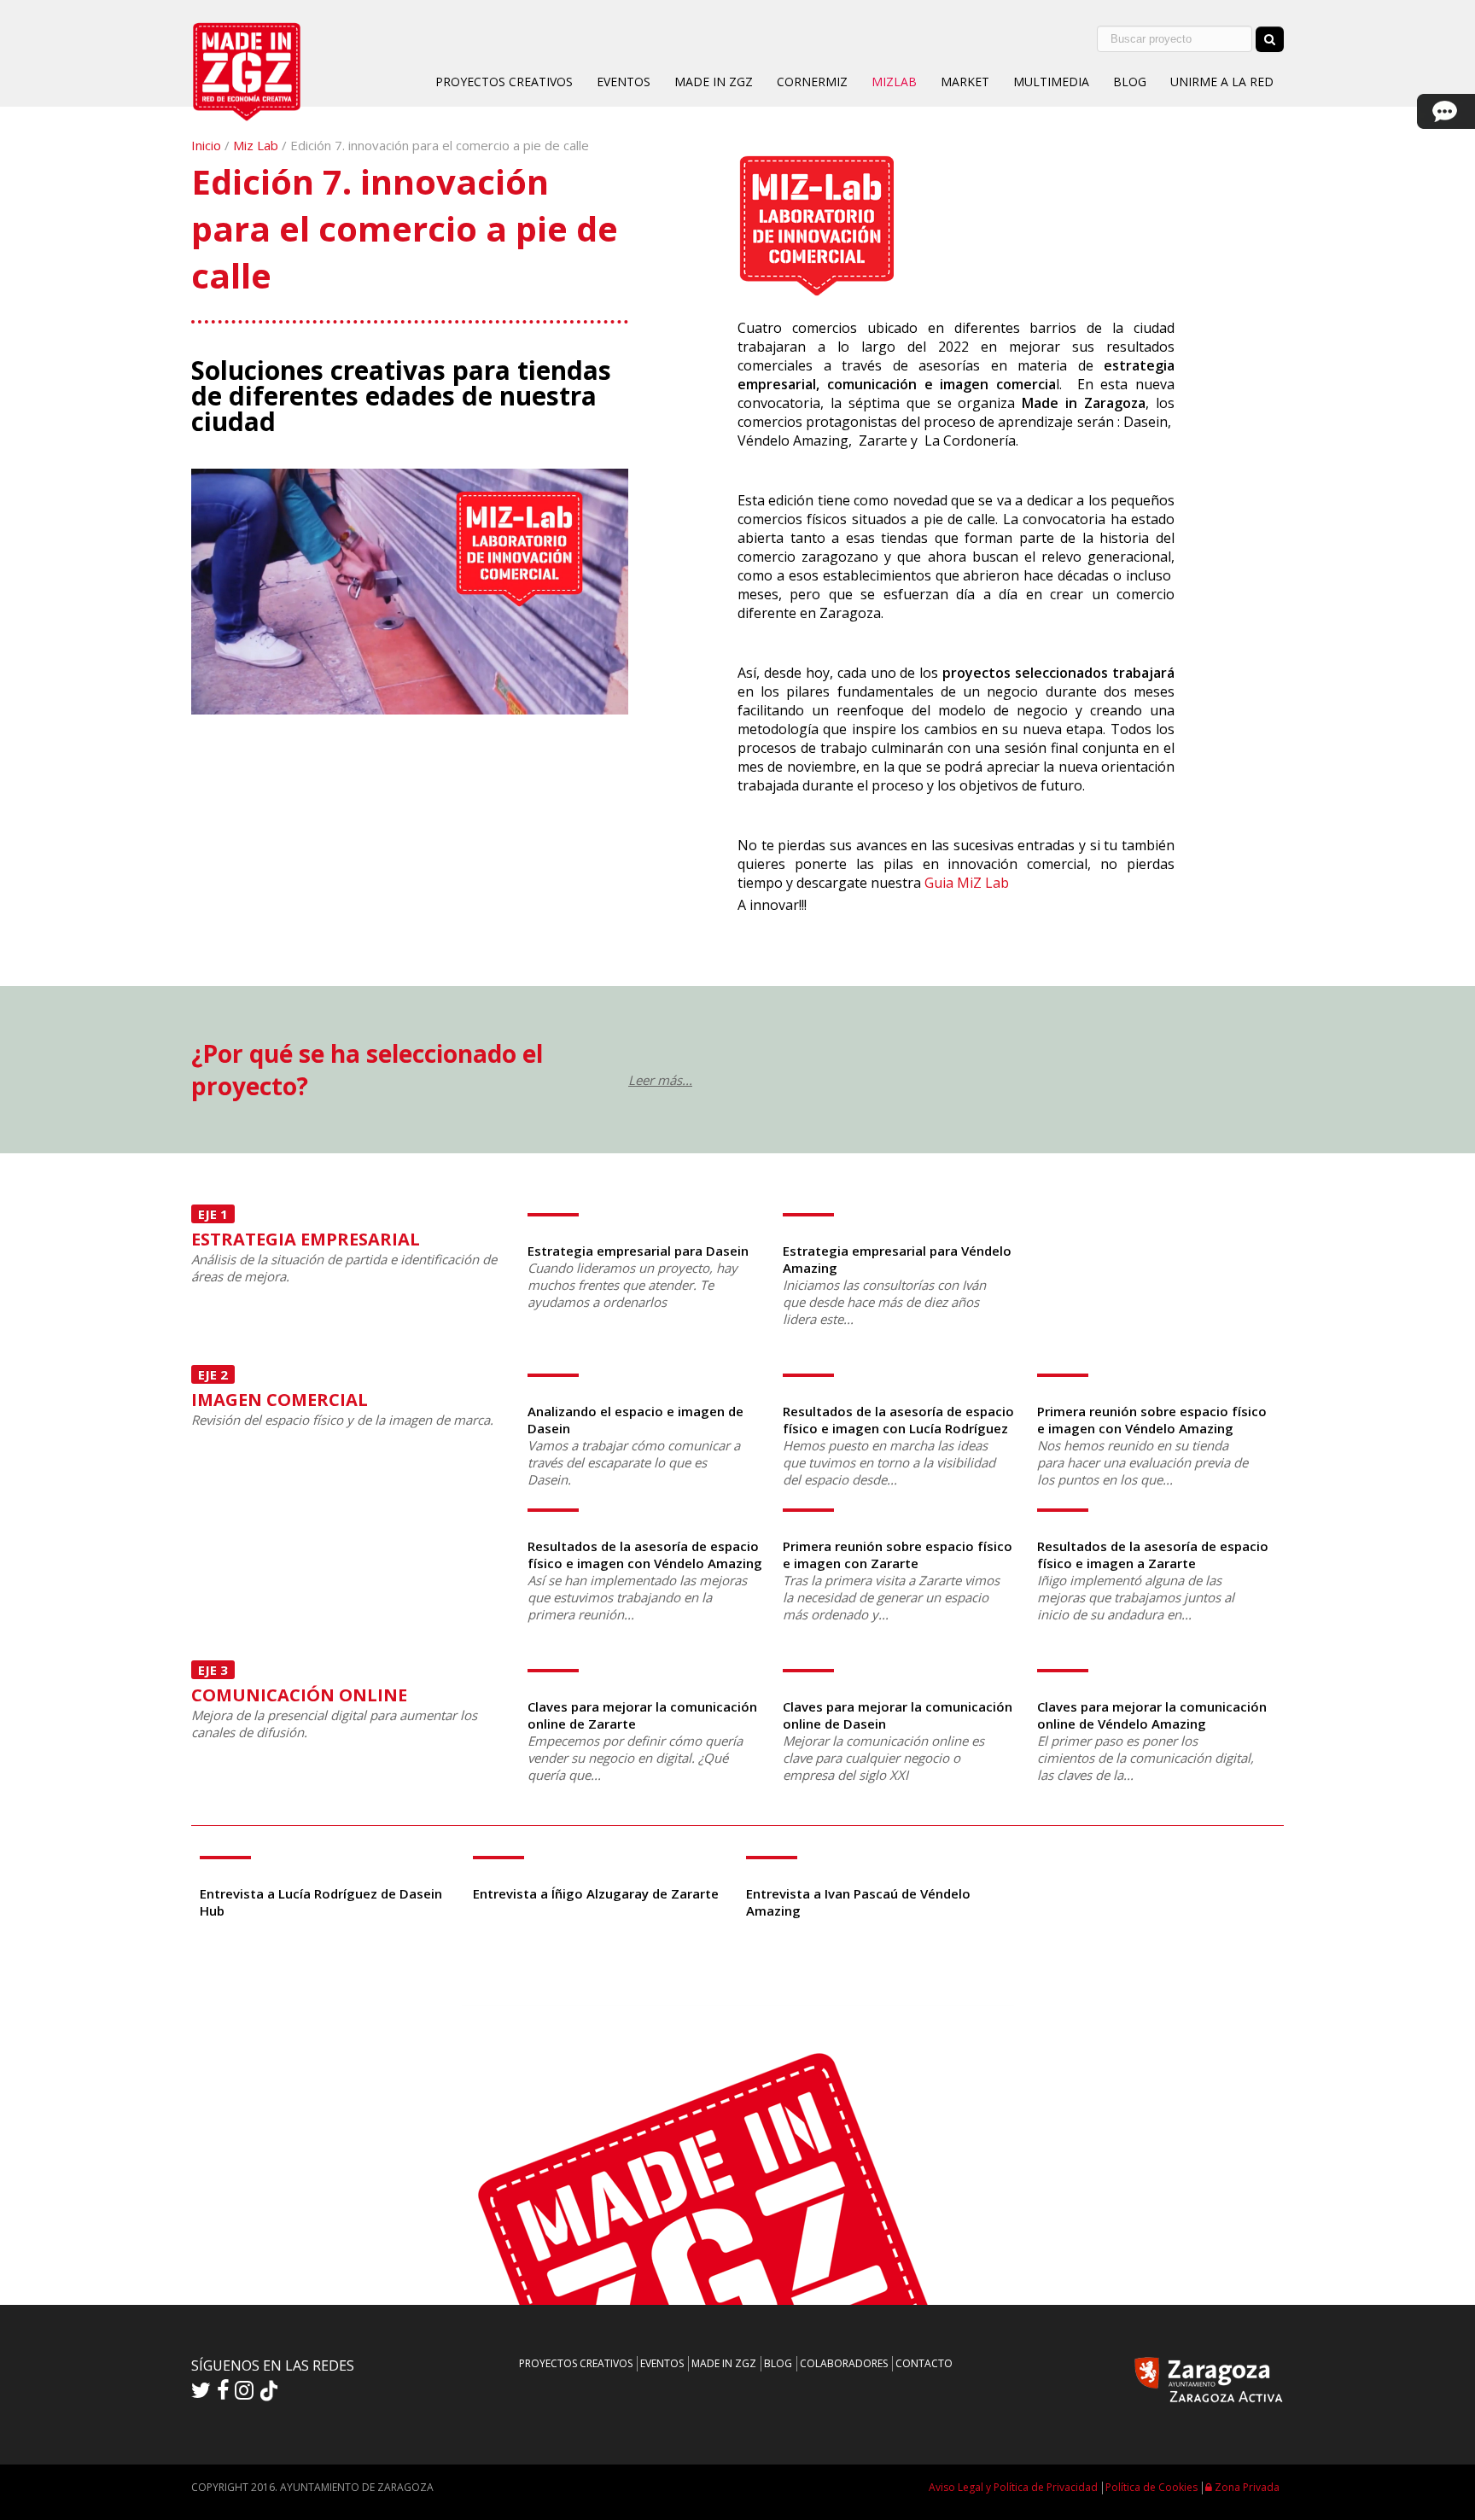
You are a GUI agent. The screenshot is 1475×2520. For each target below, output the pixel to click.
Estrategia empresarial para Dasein (638, 1251)
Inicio (206, 145)
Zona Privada (1246, 2487)
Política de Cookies (1151, 2487)
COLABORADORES (844, 2363)
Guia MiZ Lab (967, 883)
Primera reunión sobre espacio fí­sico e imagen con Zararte (898, 1555)
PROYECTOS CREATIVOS (504, 82)
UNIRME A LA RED (1222, 82)
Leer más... (660, 1080)
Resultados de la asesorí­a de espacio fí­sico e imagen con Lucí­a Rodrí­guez (898, 1420)
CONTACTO (924, 2363)
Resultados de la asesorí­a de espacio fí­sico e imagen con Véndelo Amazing (645, 1555)
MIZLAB (894, 82)
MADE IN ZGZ (714, 82)
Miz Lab (256, 145)
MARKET (965, 82)
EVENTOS (624, 82)
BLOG (1130, 82)
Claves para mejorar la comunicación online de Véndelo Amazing (1152, 1715)
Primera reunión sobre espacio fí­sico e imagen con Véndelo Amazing (1152, 1420)
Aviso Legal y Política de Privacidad (1013, 2487)
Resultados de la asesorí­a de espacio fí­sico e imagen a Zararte (1153, 1555)
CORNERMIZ (812, 82)
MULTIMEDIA (1051, 82)
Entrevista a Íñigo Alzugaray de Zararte (596, 1893)
